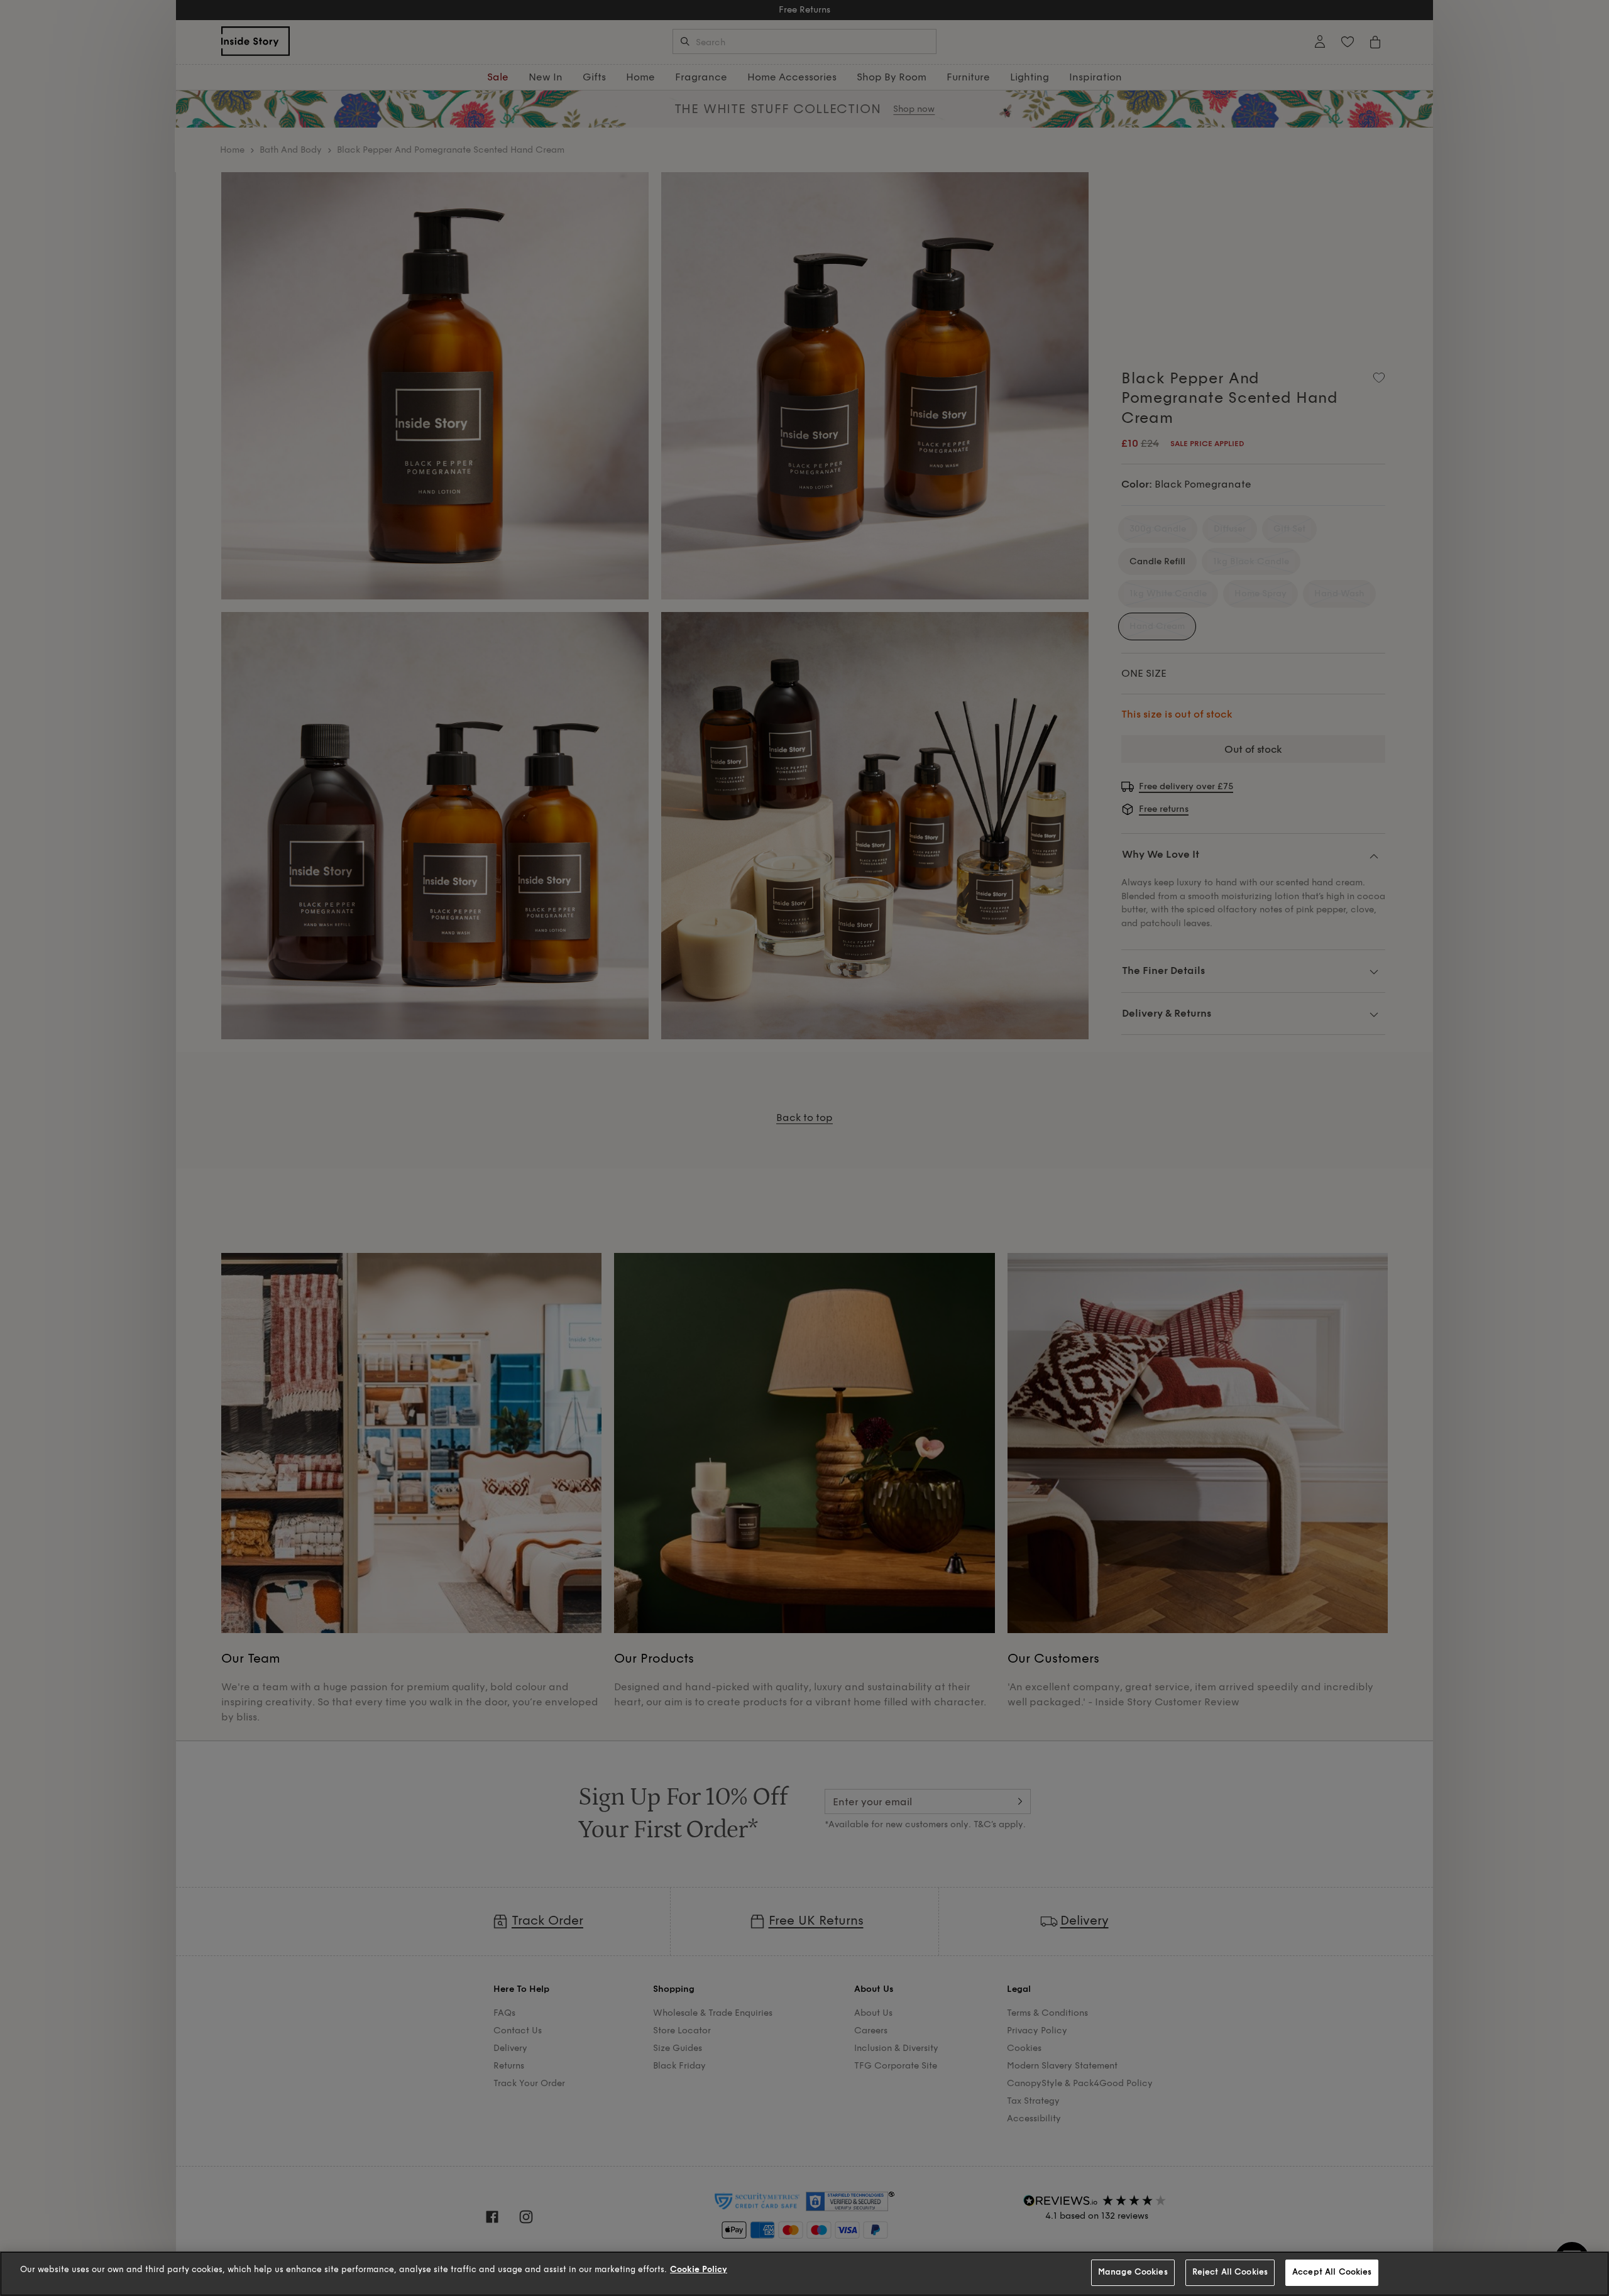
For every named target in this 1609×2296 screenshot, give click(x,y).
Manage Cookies (1133, 2272)
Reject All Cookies (1230, 2272)
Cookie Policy (699, 2270)
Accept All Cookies (1332, 2272)
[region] (804, 2274)
